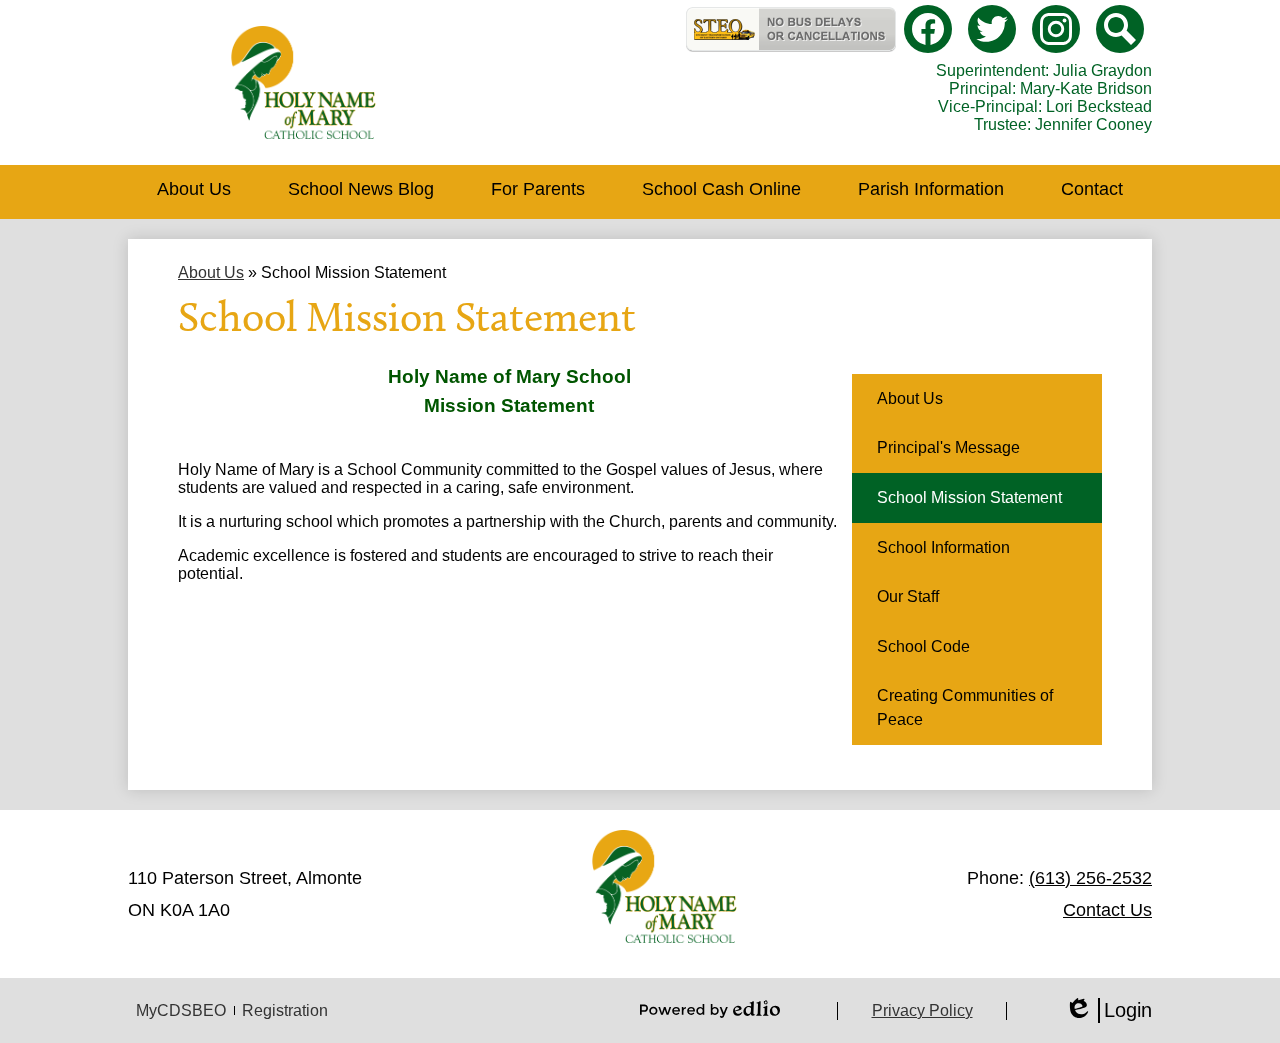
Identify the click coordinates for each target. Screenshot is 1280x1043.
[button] (194, 192)
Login (1108, 1011)
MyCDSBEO (181, 1010)
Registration (285, 1010)
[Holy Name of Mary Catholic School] (303, 82)
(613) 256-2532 (1090, 878)
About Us (211, 272)
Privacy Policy (922, 1010)
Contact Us (1107, 910)
